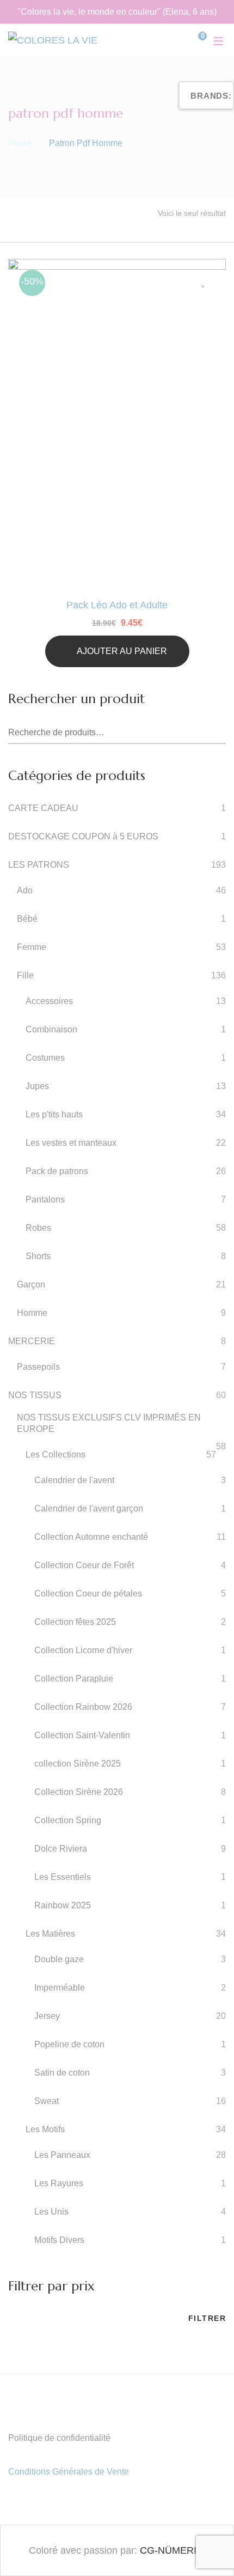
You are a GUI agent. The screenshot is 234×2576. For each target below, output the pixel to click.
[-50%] (117, 268)
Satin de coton (62, 2073)
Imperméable (60, 1988)
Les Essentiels (63, 1877)
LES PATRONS (39, 865)
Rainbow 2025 (63, 1905)
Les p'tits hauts (54, 1114)
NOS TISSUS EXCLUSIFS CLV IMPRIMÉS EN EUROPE (109, 1423)
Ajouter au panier (122, 651)
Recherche (218, 733)
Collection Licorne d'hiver (83, 1650)
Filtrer (207, 2318)
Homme (32, 1313)
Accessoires (49, 1001)
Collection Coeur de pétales (88, 1594)
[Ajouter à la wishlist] (205, 281)
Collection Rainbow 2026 (83, 1707)
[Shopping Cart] (194, 40)
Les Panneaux (62, 2155)
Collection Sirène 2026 (79, 1792)
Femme (32, 947)
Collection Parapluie (74, 1679)
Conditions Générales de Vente (69, 2472)
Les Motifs (45, 2129)
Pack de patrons (57, 1171)
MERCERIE (32, 1341)
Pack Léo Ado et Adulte (117, 605)
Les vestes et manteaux (71, 1143)
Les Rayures (59, 2183)
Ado (25, 890)
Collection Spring (68, 1820)
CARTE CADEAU (43, 808)
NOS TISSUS (35, 1395)
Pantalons (45, 1199)
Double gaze (59, 1959)
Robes (38, 1228)
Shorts (38, 1256)
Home (20, 143)
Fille (25, 975)
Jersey (47, 2016)
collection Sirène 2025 (78, 1764)
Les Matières (50, 1934)
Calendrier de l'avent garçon (89, 1508)
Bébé (27, 919)
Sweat (47, 2101)
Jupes (37, 1086)
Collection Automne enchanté (91, 1537)
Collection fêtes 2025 (75, 1622)
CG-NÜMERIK (171, 2550)
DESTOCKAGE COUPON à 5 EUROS (83, 836)
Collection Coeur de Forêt (84, 1565)
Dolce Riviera (61, 1849)
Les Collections (56, 1455)
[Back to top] (204, 2546)
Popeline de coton (69, 2044)
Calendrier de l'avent (74, 1480)
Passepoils (38, 1367)
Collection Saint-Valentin (82, 1735)
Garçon (31, 1284)
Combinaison (51, 1029)
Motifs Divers (59, 2240)
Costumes (45, 1058)
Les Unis (51, 2212)
